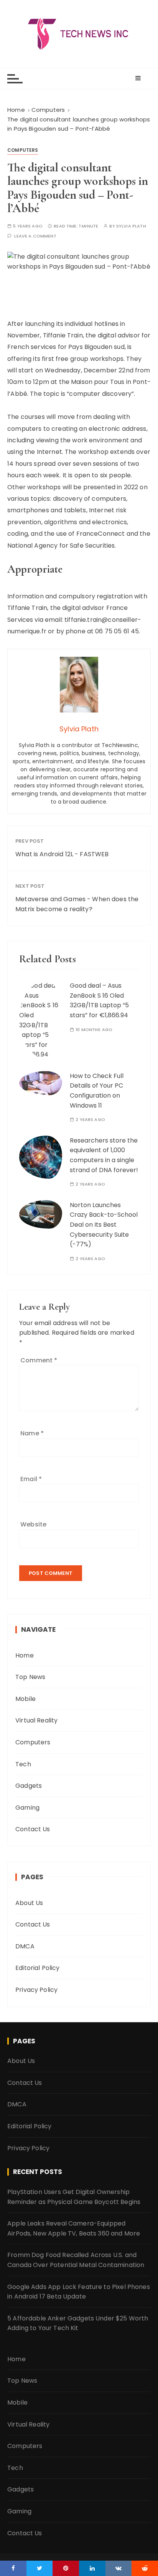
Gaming (27, 1808)
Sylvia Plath (131, 226)
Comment (39, 1360)
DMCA (25, 1946)
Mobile (26, 1699)
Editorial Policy (37, 1968)
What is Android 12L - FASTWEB (62, 854)
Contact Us (33, 1829)
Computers (23, 150)
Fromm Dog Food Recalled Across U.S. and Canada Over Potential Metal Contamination (76, 2260)
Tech (23, 1764)
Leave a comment (35, 236)
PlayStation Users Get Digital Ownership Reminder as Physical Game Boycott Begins (74, 2197)
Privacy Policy (36, 1990)
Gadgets (29, 1786)
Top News (30, 1677)
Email (31, 1479)
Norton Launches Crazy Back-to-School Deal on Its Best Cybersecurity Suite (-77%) (104, 1225)
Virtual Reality (36, 1720)
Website (33, 1524)
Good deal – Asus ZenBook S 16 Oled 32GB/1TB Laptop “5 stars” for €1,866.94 (99, 1000)
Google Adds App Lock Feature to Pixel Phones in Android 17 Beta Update (79, 2292)
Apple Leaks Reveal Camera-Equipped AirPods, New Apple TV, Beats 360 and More (74, 2228)
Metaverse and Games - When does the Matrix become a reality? (77, 904)
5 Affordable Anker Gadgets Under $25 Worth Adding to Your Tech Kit (78, 2323)
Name (32, 1433)
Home (25, 1655)
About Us (29, 1903)
